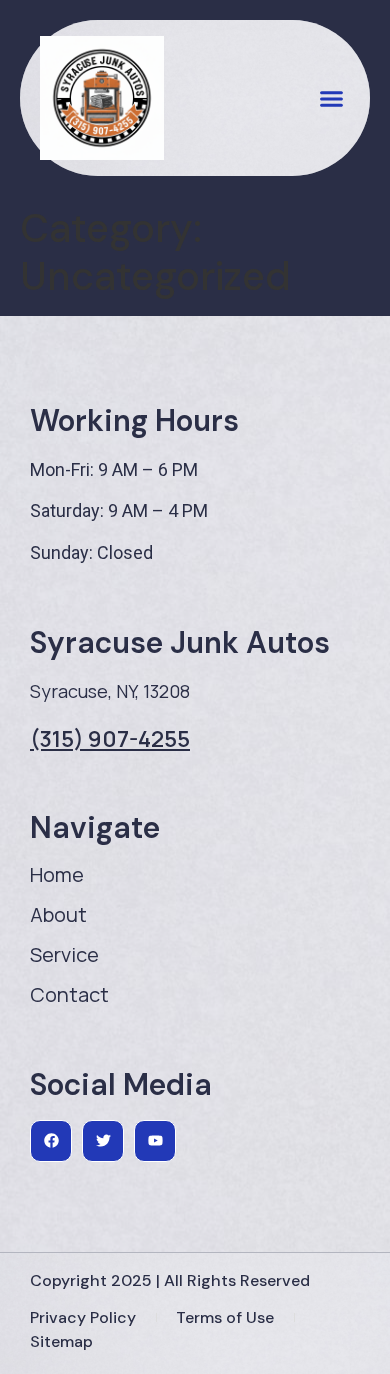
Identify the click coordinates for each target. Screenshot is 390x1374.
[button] (332, 98)
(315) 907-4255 (110, 739)
